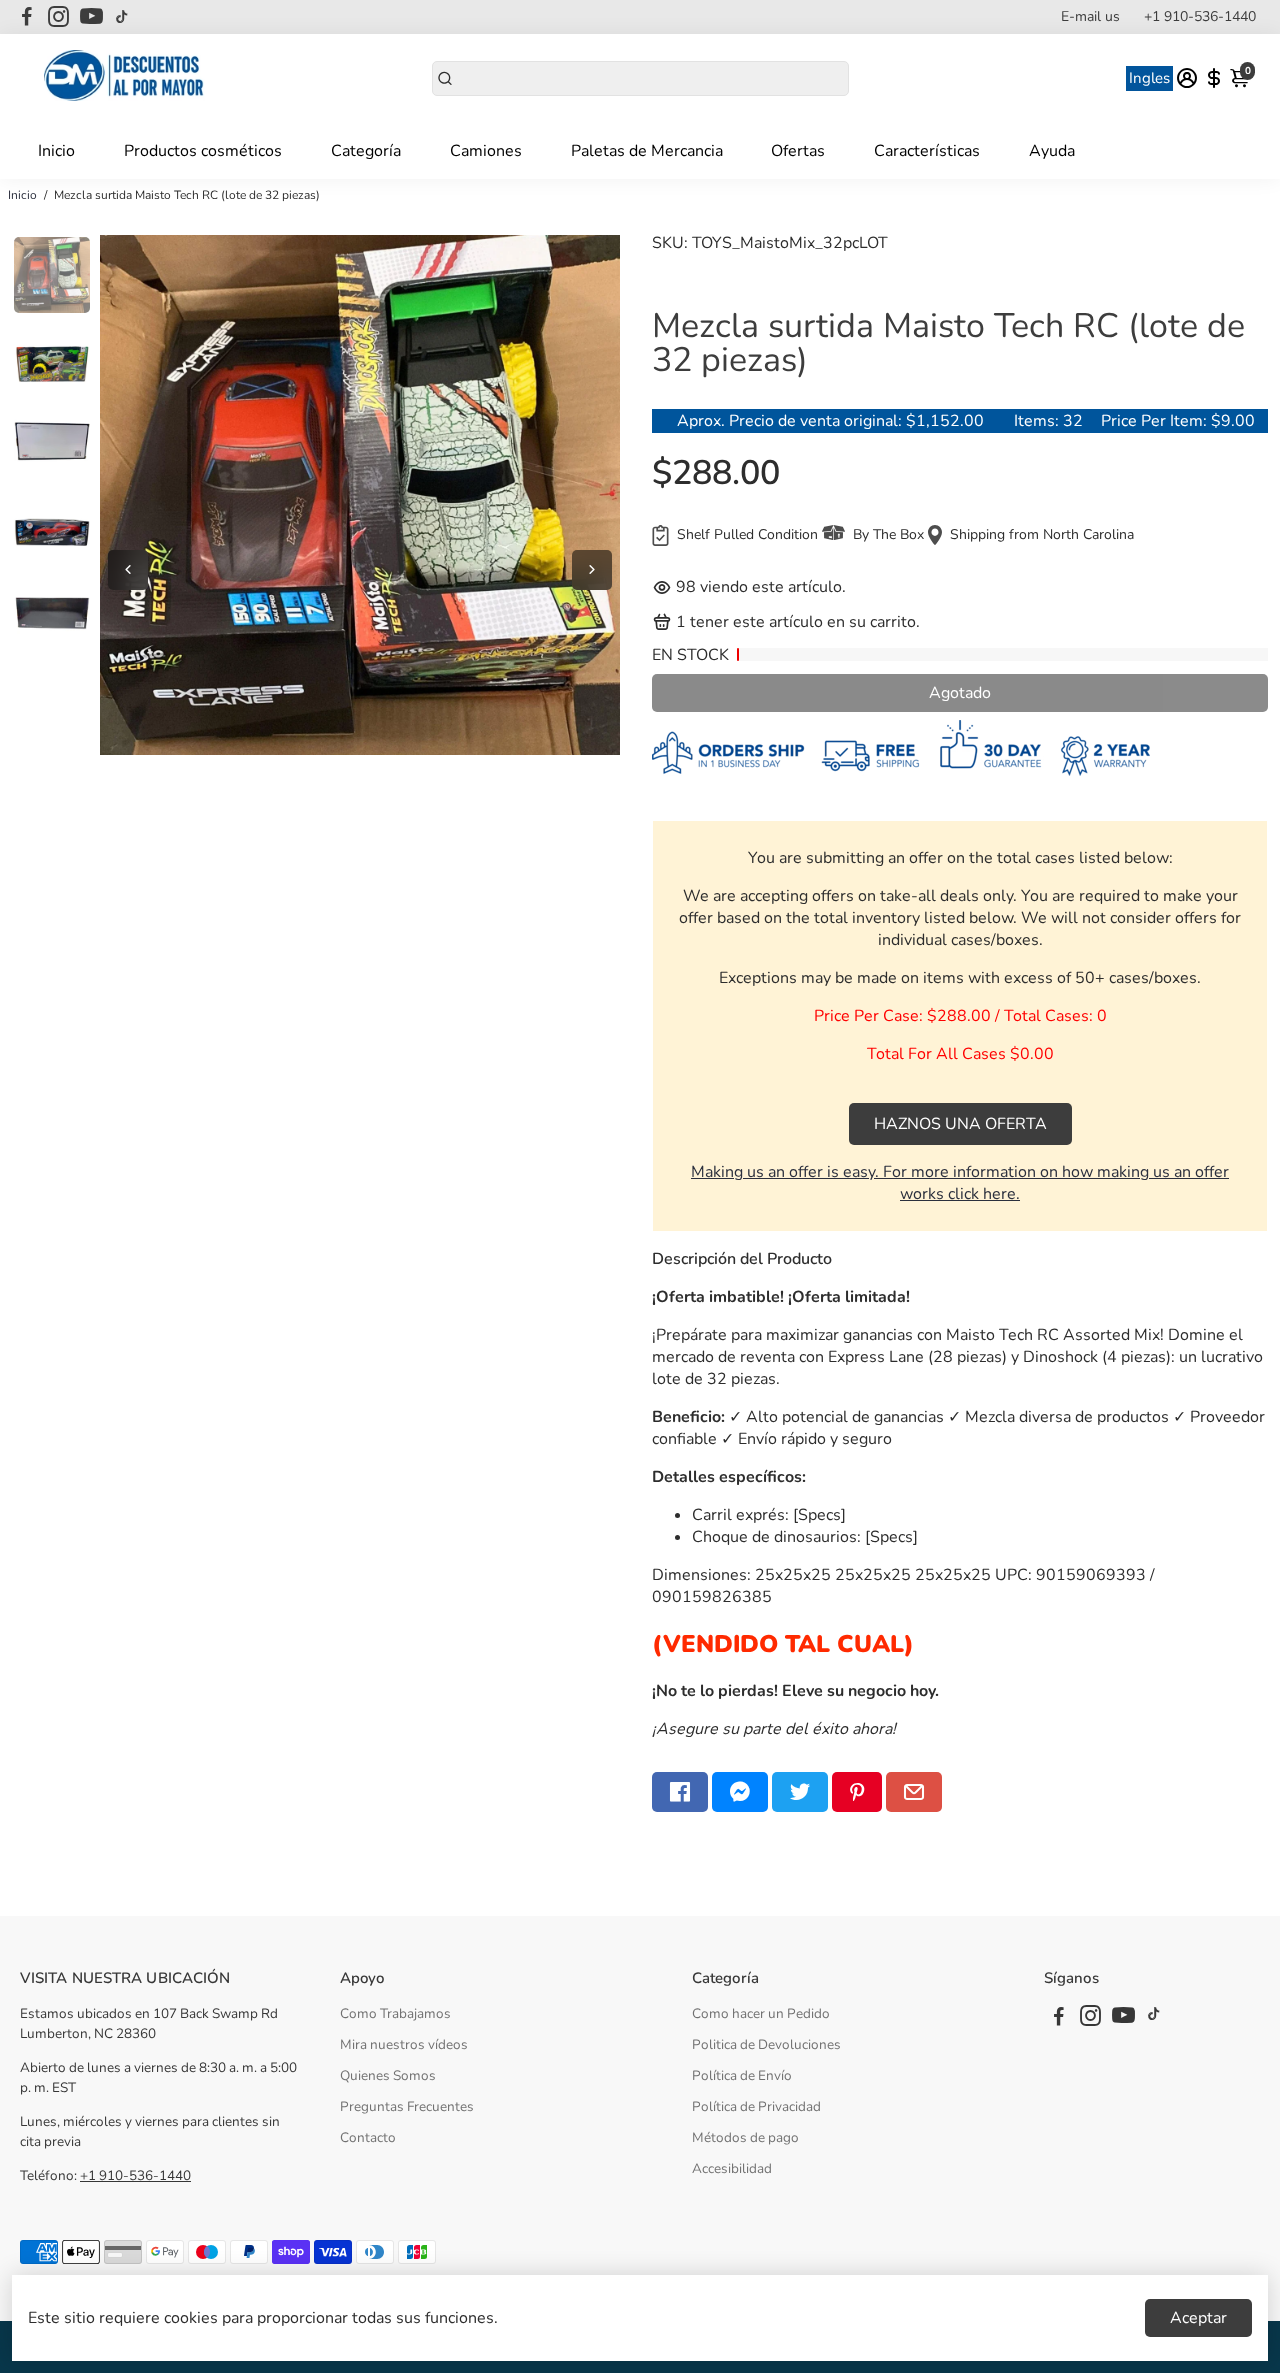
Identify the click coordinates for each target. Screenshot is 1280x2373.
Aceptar (1198, 2318)
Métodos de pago (745, 2137)
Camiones (486, 151)
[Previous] (128, 570)
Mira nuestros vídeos (404, 2044)
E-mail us (1090, 16)
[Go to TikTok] (122, 17)
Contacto (368, 2137)
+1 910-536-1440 (1200, 16)
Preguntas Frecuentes (407, 2106)
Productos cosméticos (203, 151)
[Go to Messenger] (740, 1792)
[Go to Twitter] (800, 1792)
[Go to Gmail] (914, 1792)
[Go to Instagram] (58, 17)
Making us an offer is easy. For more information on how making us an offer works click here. (960, 1183)
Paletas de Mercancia (647, 151)
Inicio (56, 151)
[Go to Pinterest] (857, 1792)
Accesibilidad (732, 2168)
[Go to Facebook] (27, 17)
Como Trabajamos (395, 2013)
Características (927, 151)
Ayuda (1052, 151)
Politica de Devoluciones (766, 2044)
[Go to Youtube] (91, 17)
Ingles (1149, 78)
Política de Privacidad (756, 2106)
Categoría (366, 151)
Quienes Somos (388, 2075)
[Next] (592, 570)
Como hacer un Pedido (761, 2013)
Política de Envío (742, 2075)
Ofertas (798, 151)
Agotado (960, 693)
